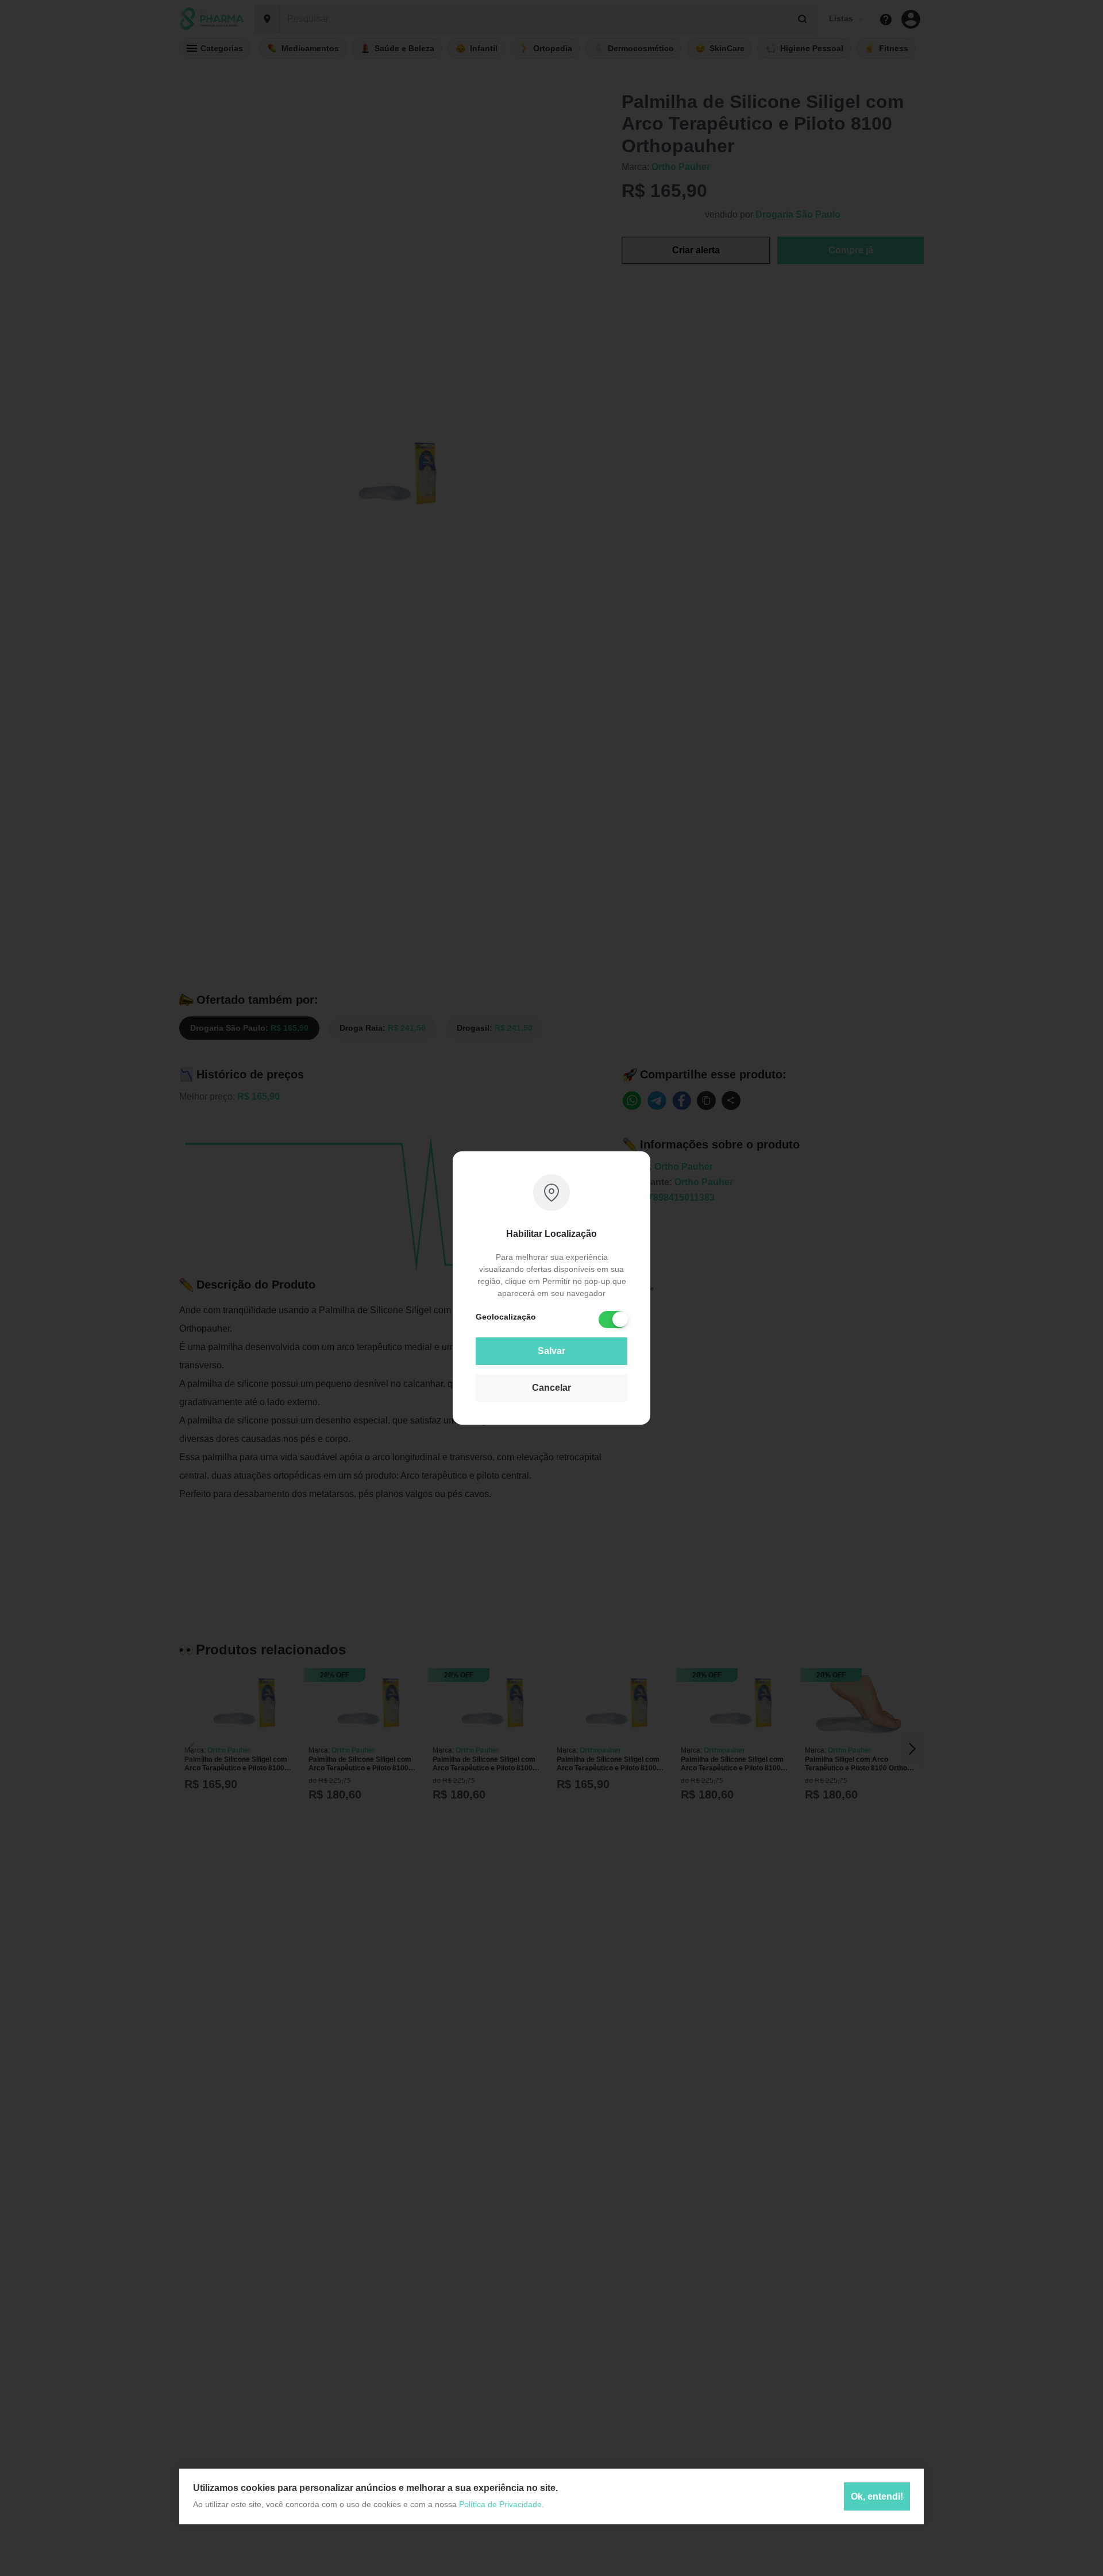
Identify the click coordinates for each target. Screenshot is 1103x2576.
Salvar (551, 1351)
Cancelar (551, 1388)
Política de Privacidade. (502, 2504)
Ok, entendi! (877, 2496)
